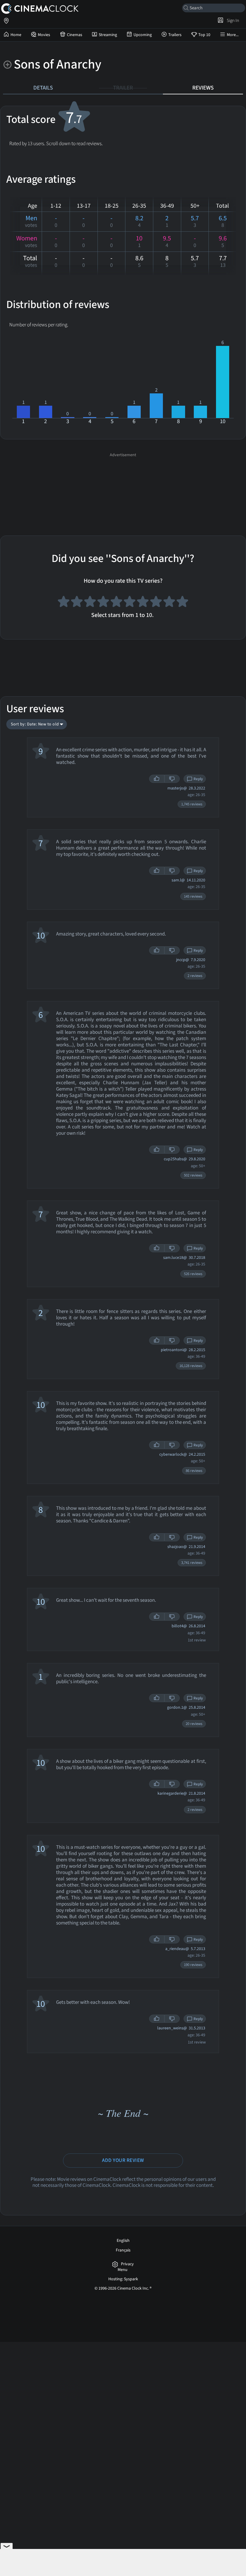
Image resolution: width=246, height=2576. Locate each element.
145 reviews (193, 896)
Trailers (175, 35)
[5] (116, 603)
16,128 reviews (191, 1366)
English (123, 2241)
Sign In (232, 20)
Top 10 (204, 35)
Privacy (127, 2264)
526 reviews (193, 1274)
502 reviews (193, 1175)
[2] (77, 603)
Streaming (108, 35)
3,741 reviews (192, 1563)
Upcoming (143, 35)
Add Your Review (123, 2160)
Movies (44, 35)
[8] (156, 603)
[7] (143, 603)
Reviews (203, 88)
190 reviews (193, 1965)
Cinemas (75, 35)
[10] (182, 603)
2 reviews (195, 976)
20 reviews (194, 1724)
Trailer (123, 88)
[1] (64, 603)
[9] (169, 603)
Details (43, 88)
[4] (103, 603)
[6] (130, 603)
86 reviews (194, 1471)
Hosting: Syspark (123, 2279)
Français (123, 2250)
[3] (90, 603)
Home (16, 35)
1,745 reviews (192, 804)
